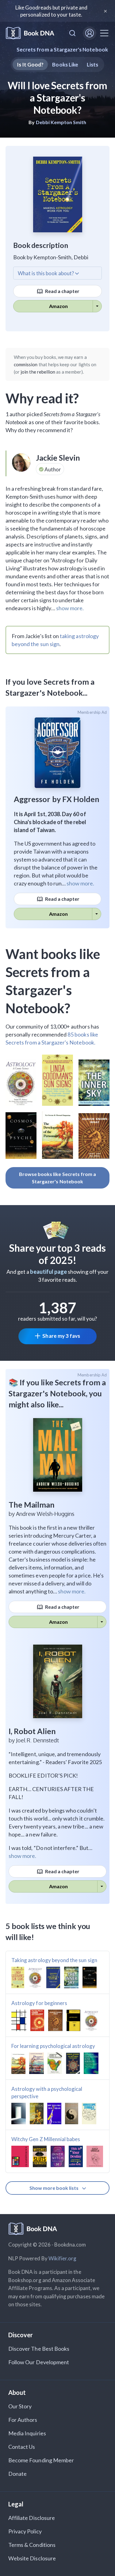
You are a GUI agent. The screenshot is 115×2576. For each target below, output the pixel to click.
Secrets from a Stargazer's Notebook (62, 49)
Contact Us (22, 2447)
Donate (17, 2474)
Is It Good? (30, 65)
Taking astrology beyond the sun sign (54, 1960)
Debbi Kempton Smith (61, 122)
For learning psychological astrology (53, 2046)
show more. (70, 608)
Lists (92, 65)
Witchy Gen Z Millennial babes (46, 2139)
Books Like (65, 65)
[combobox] (72, 33)
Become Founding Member (41, 2460)
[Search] (72, 33)
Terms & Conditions (32, 2545)
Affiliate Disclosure (32, 2518)
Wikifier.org (63, 2258)
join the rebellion (38, 372)
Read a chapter (62, 291)
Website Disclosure (32, 2558)
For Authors (23, 2420)
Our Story (20, 2406)
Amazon (58, 306)
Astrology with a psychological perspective (47, 2093)
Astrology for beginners (39, 2003)
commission (26, 364)
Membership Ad (92, 712)
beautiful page (48, 1272)
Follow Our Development (39, 2362)
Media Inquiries (27, 2433)
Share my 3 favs (61, 1336)
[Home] (30, 33)
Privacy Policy (25, 2531)
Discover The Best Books (39, 2349)
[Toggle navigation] (104, 33)
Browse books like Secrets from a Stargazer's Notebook (58, 1178)
